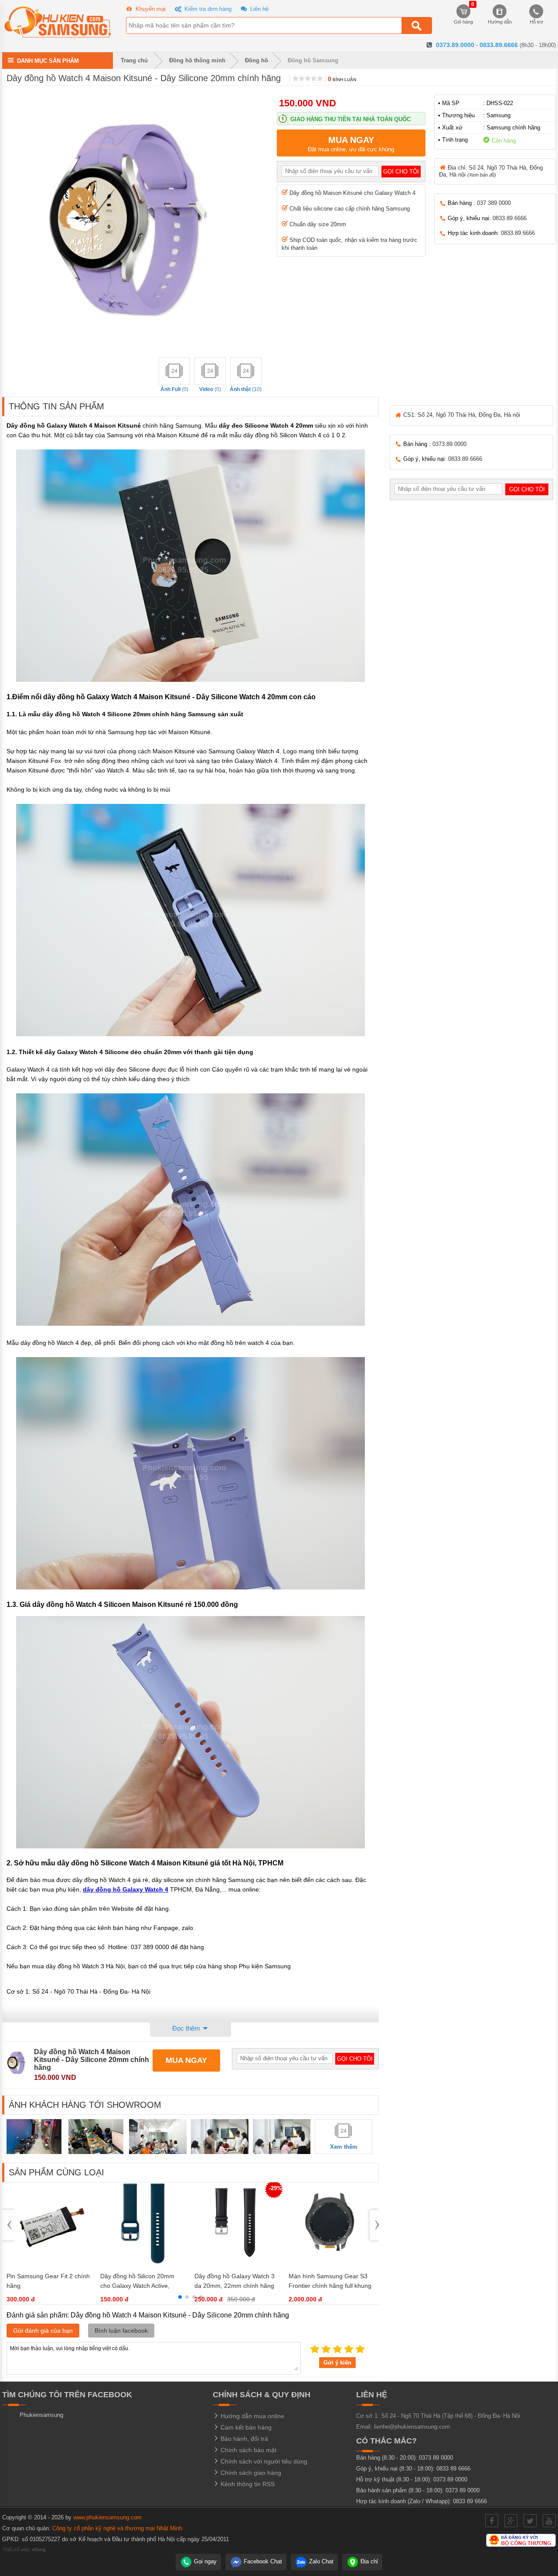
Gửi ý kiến (337, 2363)
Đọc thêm (187, 2028)
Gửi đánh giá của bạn (43, 2331)
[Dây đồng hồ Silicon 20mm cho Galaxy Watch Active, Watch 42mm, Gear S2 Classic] (143, 2263)
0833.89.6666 (499, 45)
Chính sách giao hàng (250, 2473)
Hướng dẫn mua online (252, 2416)
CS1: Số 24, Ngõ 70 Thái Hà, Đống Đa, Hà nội (461, 415)
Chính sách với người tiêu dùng (263, 2461)
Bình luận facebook (121, 2331)
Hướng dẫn (500, 22)
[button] (180, 2297)
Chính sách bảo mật (248, 2450)
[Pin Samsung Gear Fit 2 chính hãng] (49, 2263)
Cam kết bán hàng (245, 2427)
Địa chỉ (368, 2561)
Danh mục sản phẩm (48, 60)
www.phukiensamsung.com (107, 2517)
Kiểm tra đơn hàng (207, 9)
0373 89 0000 (436, 2458)
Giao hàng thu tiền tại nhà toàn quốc (350, 119)
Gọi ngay (204, 2561)
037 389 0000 (494, 203)
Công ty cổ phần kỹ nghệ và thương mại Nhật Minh (117, 2528)
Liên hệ (259, 9)
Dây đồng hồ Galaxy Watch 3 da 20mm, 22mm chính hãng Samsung (235, 2286)
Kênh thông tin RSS (247, 2484)
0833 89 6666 (453, 2469)
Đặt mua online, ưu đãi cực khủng (351, 144)
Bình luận (342, 80)
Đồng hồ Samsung (313, 60)
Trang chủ (133, 60)
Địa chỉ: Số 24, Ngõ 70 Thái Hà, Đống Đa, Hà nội (491, 171)
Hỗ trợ (536, 22)
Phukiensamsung (41, 2415)
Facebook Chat (262, 2561)
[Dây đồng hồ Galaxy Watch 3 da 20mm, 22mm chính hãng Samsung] (237, 2263)
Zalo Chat (320, 2561)
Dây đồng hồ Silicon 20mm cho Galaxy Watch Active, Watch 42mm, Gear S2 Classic (142, 2286)
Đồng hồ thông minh (197, 60)
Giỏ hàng (463, 14)
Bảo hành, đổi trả (243, 2439)
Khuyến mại (150, 9)
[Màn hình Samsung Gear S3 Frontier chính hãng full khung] (331, 2263)
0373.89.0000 (455, 45)
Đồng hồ (257, 60)
